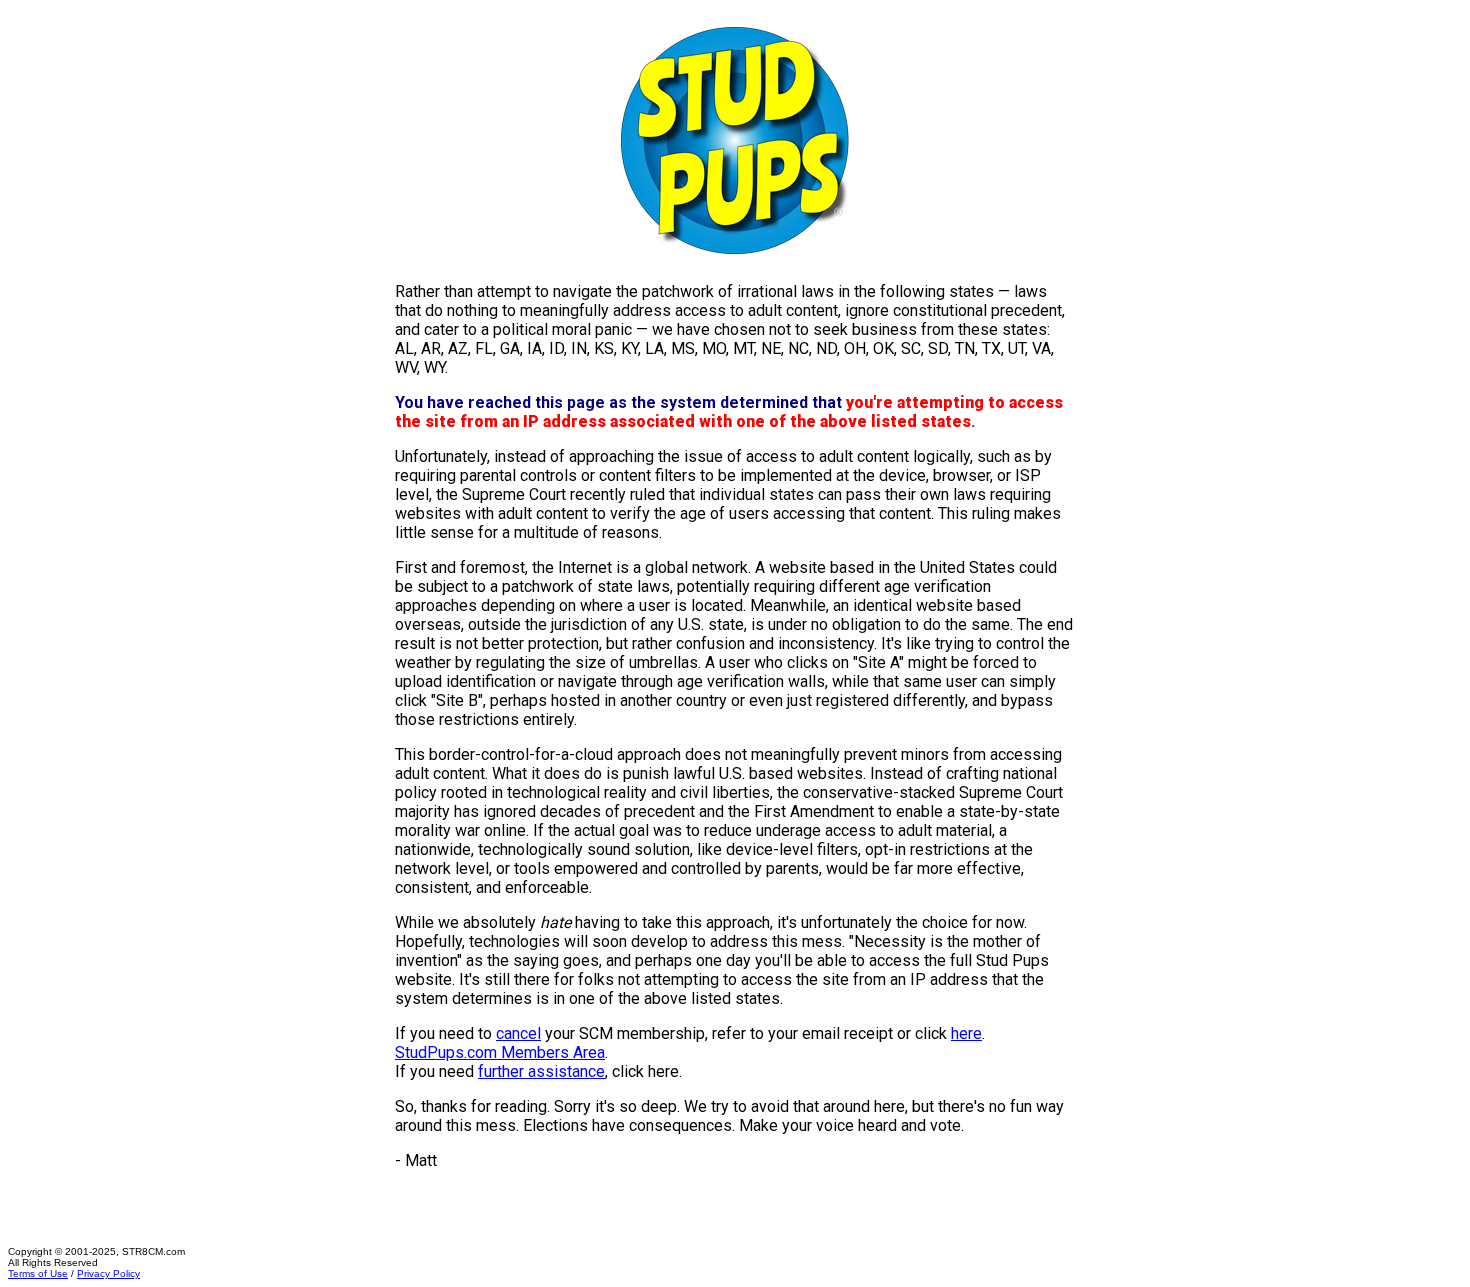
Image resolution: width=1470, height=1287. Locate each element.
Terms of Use (38, 1273)
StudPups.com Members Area (500, 1052)
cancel (518, 1033)
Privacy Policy (108, 1273)
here (966, 1033)
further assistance (541, 1071)
